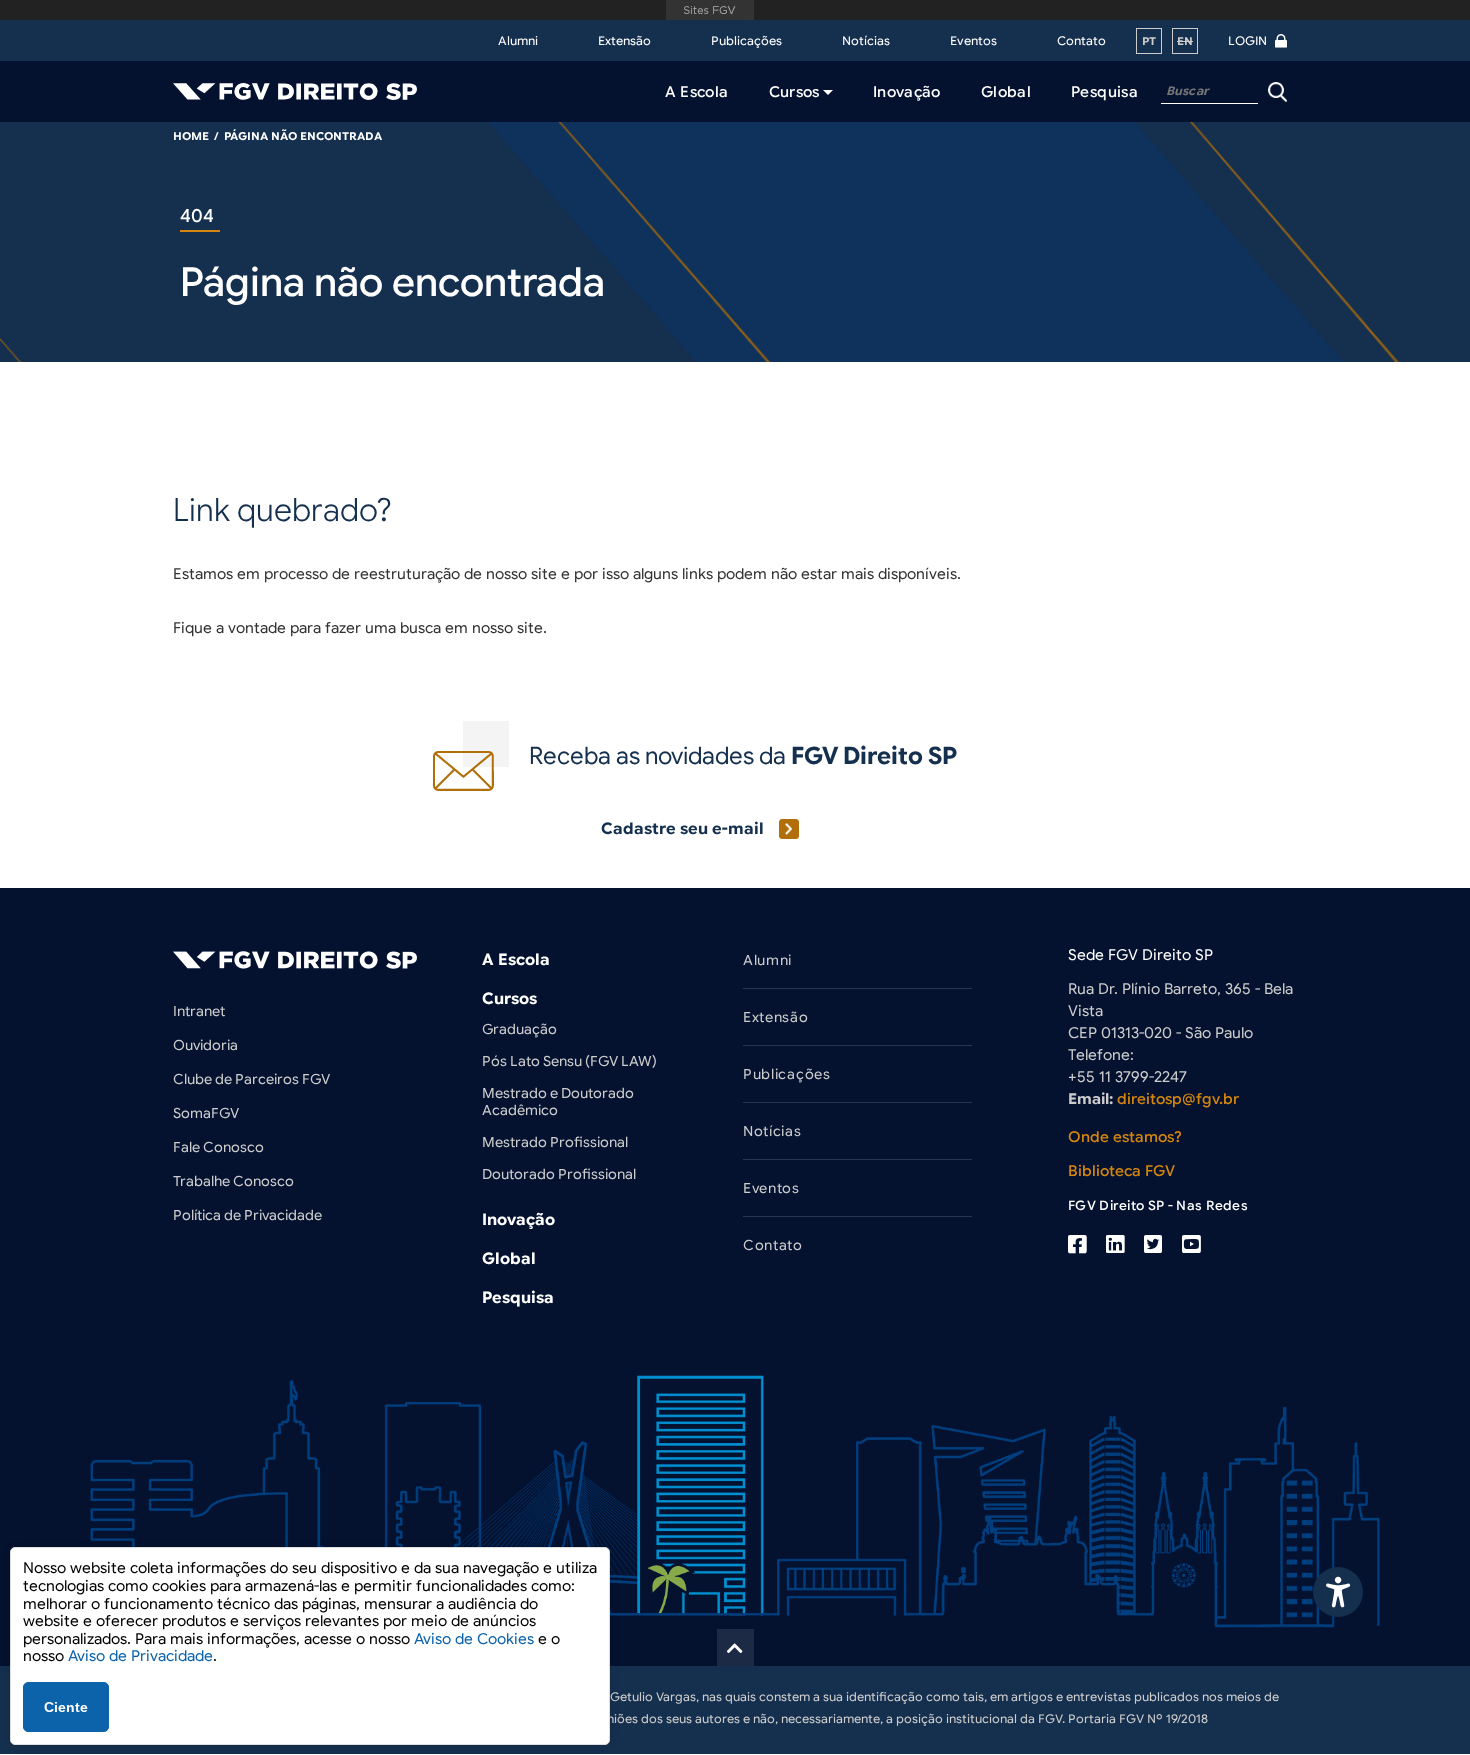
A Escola (516, 960)
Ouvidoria (205, 1045)
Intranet (199, 1011)
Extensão (624, 40)
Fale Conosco (218, 1147)
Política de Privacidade (247, 1215)
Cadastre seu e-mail (682, 829)
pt (1149, 41)
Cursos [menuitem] (794, 92)
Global (509, 1259)
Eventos (973, 40)
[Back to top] (735, 1647)
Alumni (518, 40)
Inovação (518, 1220)
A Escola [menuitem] (697, 92)
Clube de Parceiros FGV (251, 1079)
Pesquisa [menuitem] (1104, 92)
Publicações (746, 40)
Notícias (866, 40)
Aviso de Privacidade (140, 1656)
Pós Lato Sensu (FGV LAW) (569, 1061)
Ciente (66, 1707)
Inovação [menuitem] (907, 92)
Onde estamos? (1125, 1137)
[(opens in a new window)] (1077, 1245)
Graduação (519, 1029)
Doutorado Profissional (559, 1174)
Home (191, 136)
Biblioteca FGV (1121, 1171)
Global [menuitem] (1006, 92)
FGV (710, 10)
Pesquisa (518, 1298)
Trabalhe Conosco (233, 1181)
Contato (1081, 40)
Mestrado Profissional (555, 1142)
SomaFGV (206, 1113)
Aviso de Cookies (474, 1639)
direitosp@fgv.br (1178, 1099)
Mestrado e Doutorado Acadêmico (558, 1101)
